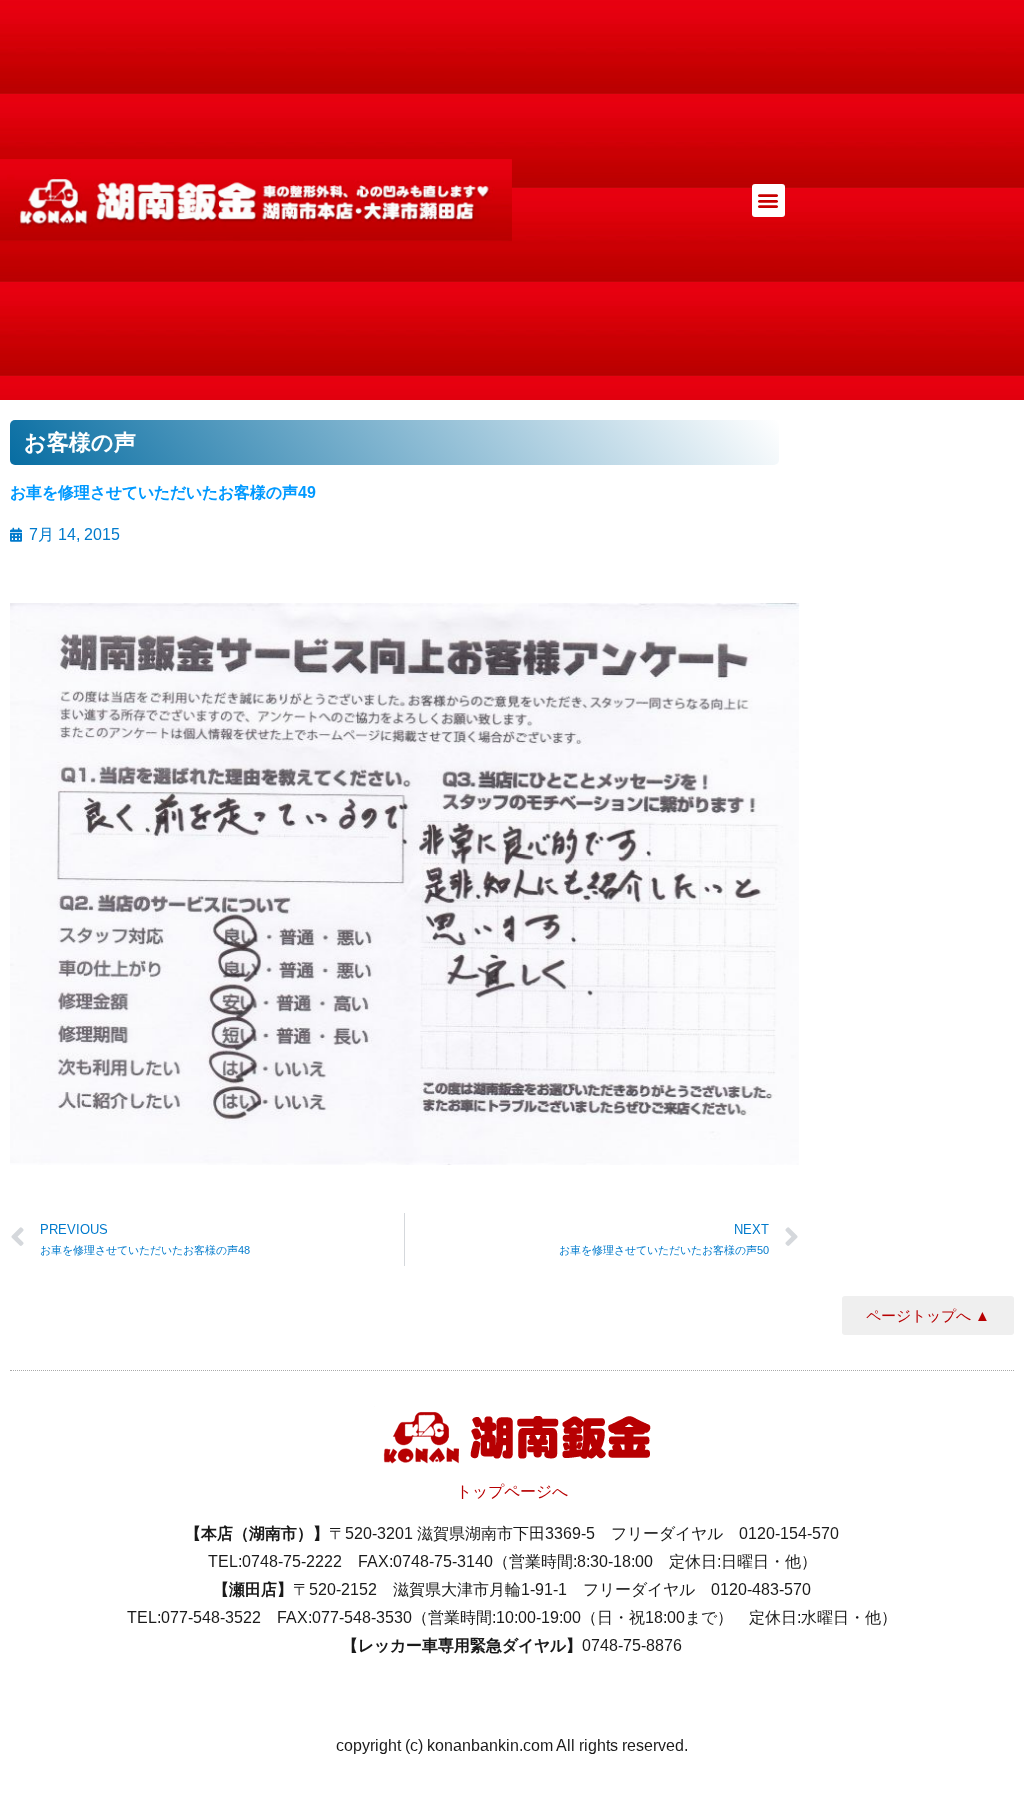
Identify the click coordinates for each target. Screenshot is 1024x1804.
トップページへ (512, 1491)
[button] (768, 200)
